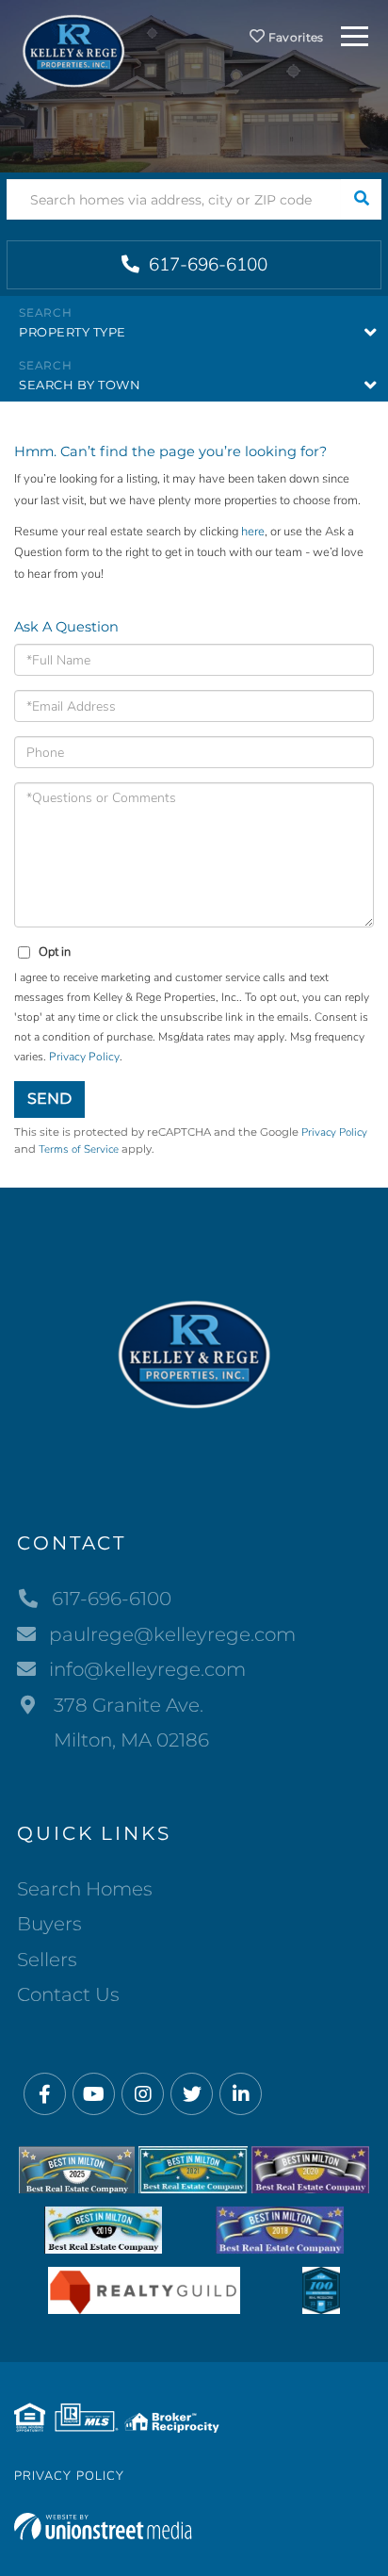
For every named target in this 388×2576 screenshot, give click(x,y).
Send (49, 1099)
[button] (361, 199)
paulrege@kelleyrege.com (172, 1634)
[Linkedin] (241, 2095)
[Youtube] (94, 2095)
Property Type (73, 332)
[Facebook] (45, 2095)
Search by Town (80, 385)
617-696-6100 (206, 265)
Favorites (295, 37)
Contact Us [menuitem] (68, 1994)
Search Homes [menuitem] (85, 1889)
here (253, 532)
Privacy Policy (84, 1057)
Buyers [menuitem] (49, 1924)
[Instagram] (143, 2095)
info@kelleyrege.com (147, 1669)
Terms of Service (79, 1149)
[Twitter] (192, 2095)
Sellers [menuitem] (47, 1960)
